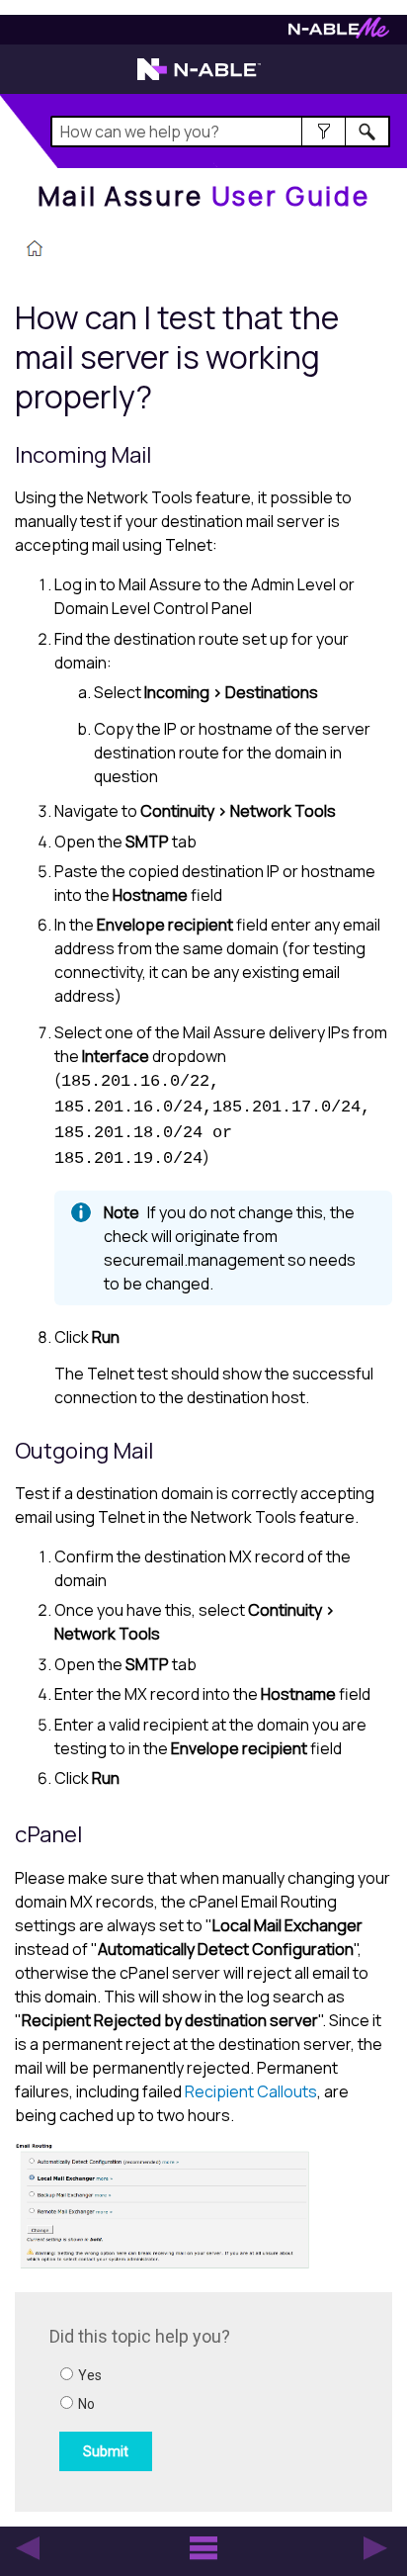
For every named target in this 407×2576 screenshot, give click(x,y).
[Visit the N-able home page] (199, 78)
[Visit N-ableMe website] (339, 33)
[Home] (35, 250)
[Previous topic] (28, 2548)
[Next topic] (375, 2548)
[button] (324, 132)
